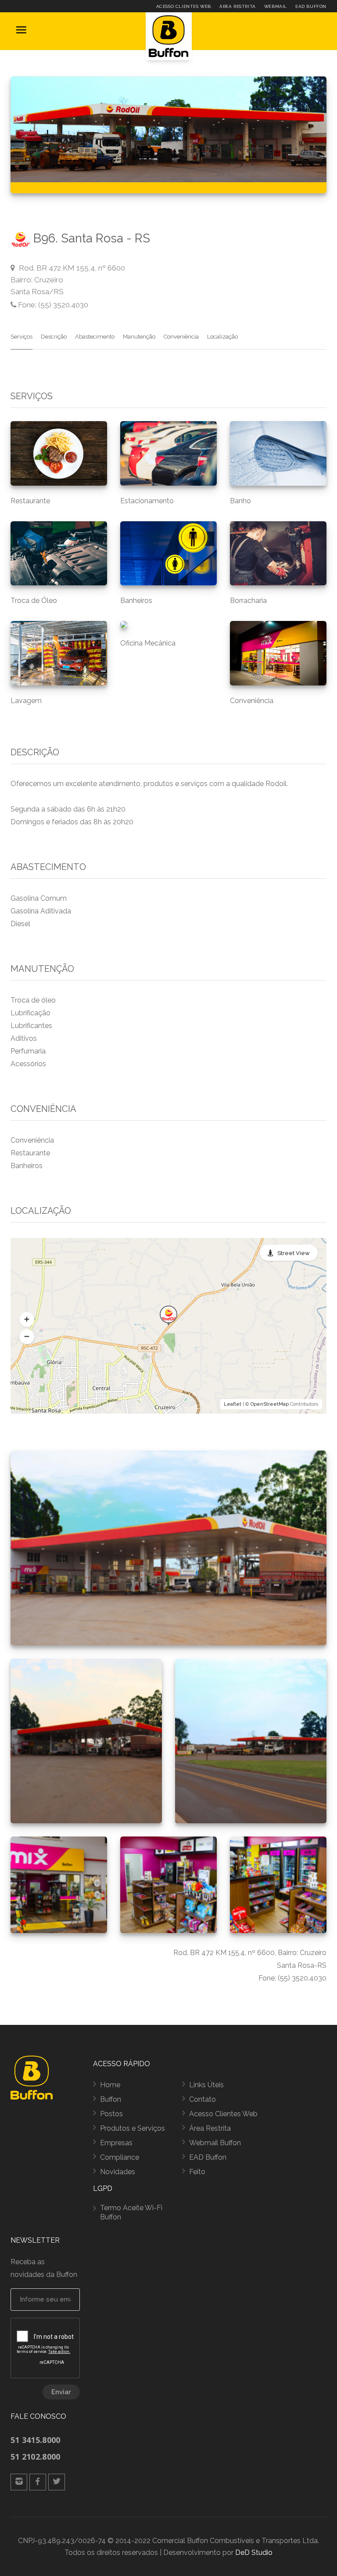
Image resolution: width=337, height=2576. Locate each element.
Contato (203, 2099)
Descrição (54, 337)
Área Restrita (238, 6)
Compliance (120, 2157)
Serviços (22, 337)
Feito (197, 2172)
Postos (111, 2114)
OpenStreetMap (270, 1404)
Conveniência (181, 337)
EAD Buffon (311, 6)
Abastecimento (95, 337)
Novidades (118, 2172)
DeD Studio (254, 2553)
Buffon (111, 2099)
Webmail (276, 6)
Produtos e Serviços (133, 2128)
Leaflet (233, 1404)
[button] (27, 1319)
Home (110, 2085)
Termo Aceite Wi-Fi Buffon (131, 2212)
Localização (222, 337)
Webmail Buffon (215, 2143)
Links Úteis (206, 2085)
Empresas (116, 2143)
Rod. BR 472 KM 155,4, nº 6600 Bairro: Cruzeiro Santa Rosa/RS (68, 280)
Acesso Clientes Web (184, 6)
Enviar (61, 2392)
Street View (294, 1253)
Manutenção (139, 337)
